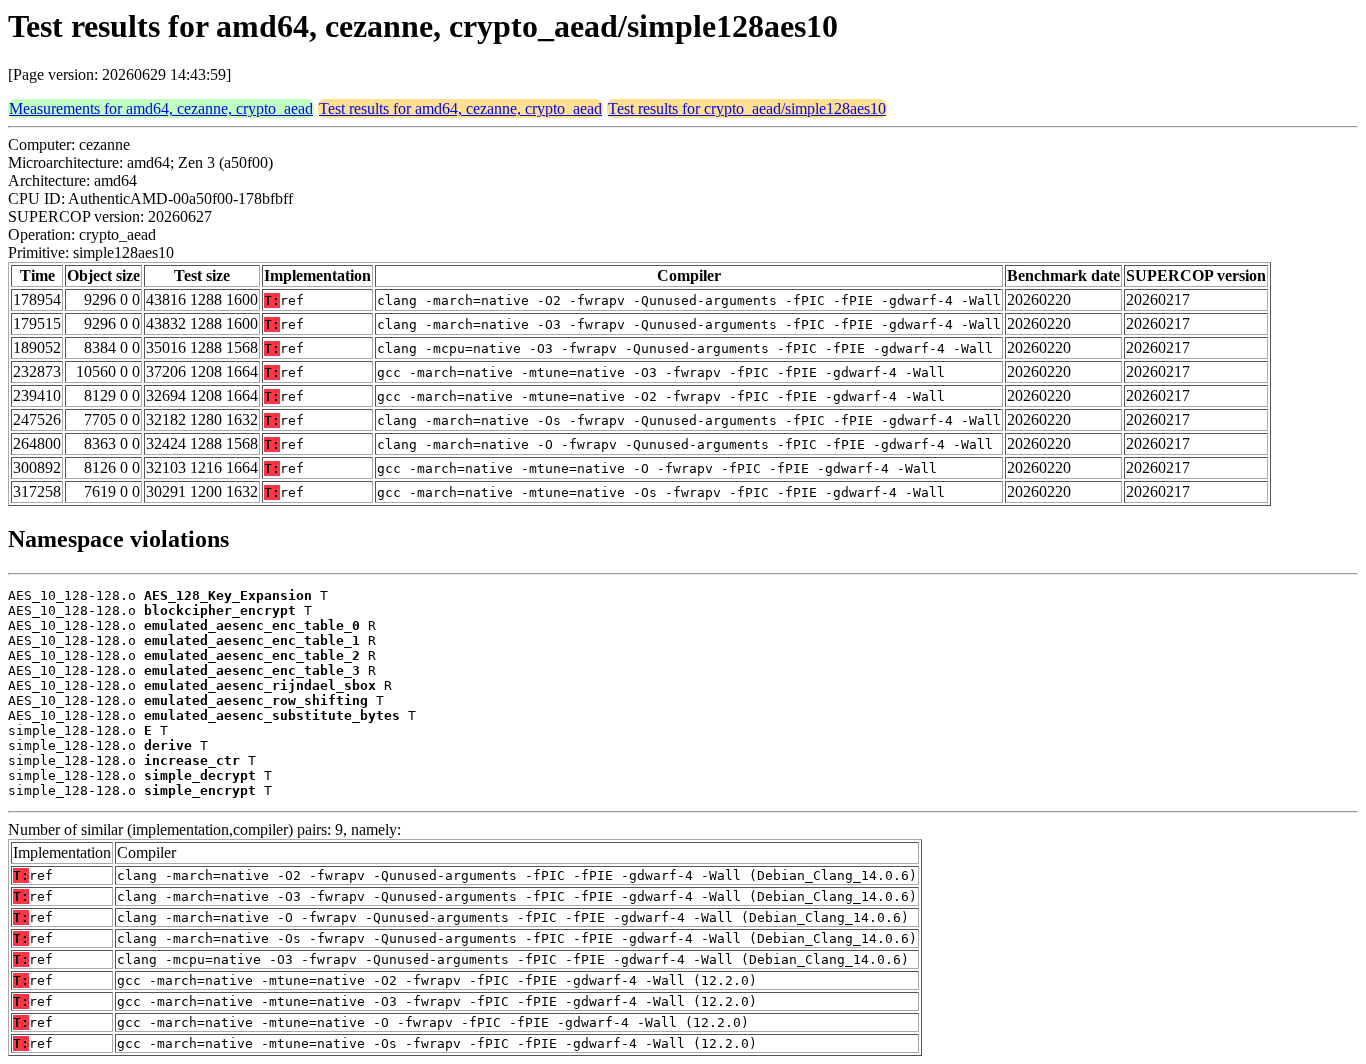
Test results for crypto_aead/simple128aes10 (747, 108)
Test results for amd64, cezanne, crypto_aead (460, 108)
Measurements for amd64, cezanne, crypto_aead (161, 108)
